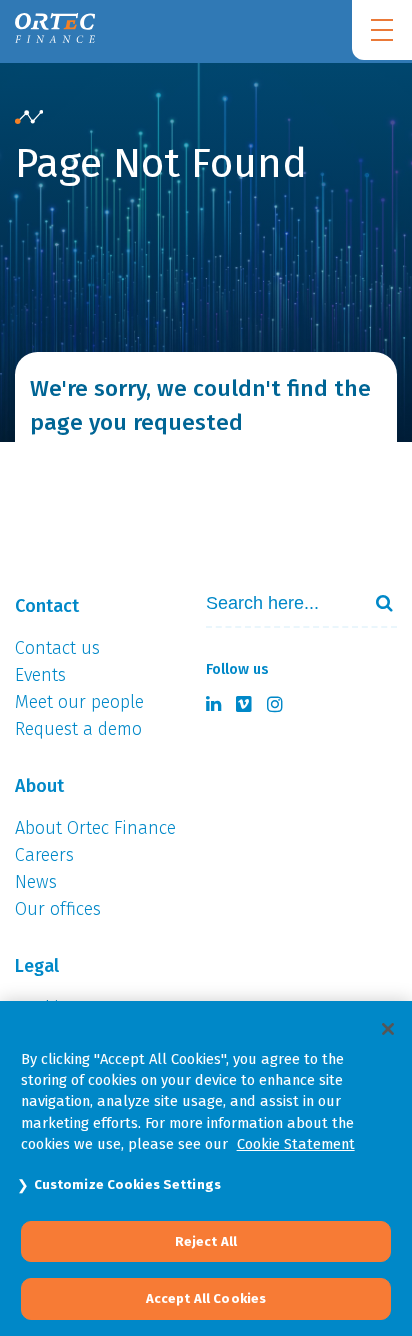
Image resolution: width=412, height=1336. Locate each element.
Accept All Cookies (206, 1298)
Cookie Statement (296, 1144)
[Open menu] (382, 30)
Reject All (206, 1241)
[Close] (388, 1029)
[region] (206, 1168)
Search (376, 603)
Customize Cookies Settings (127, 1184)
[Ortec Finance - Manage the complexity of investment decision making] (29, 118)
